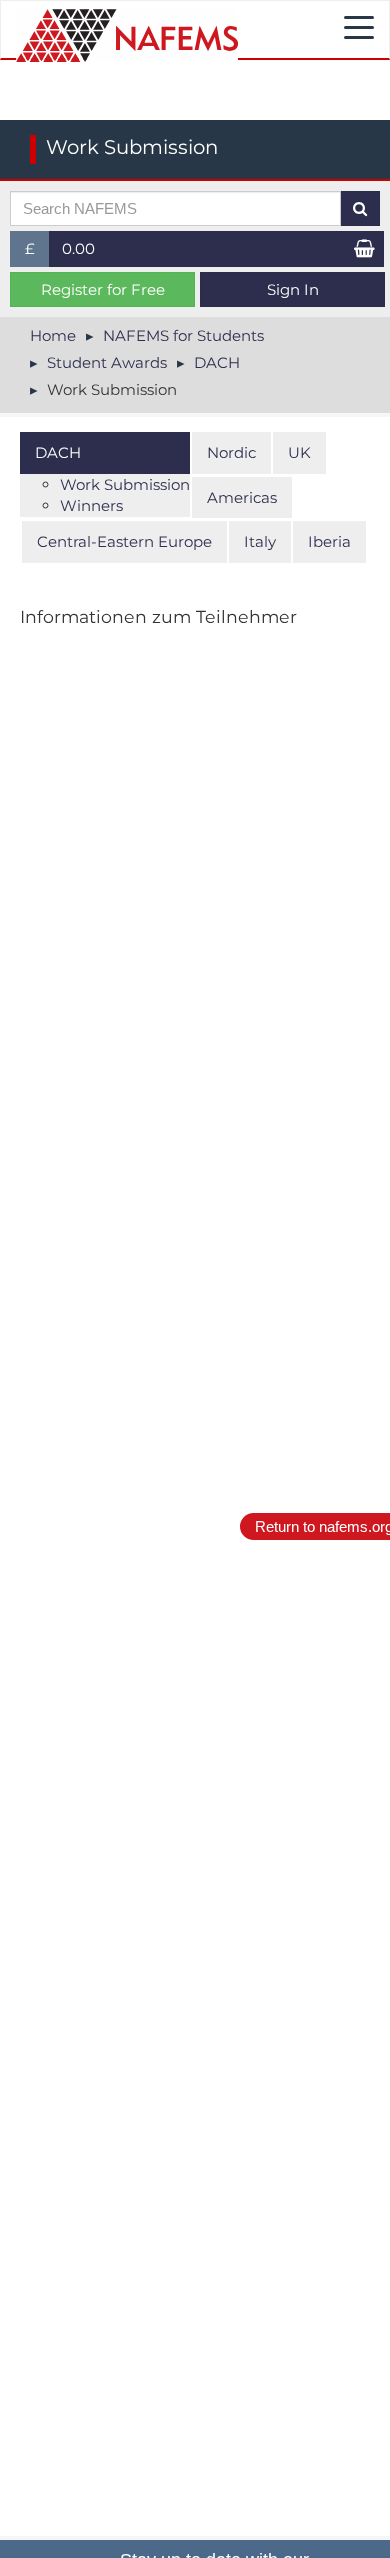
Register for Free (103, 289)
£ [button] (37, 252)
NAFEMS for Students (183, 335)
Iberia (329, 541)
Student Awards (107, 362)
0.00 (78, 248)
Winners (91, 505)
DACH (217, 362)
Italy (260, 541)
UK (299, 452)
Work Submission (125, 484)
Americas (242, 497)
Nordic (231, 452)
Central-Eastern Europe (124, 541)
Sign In (293, 289)
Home (53, 335)
